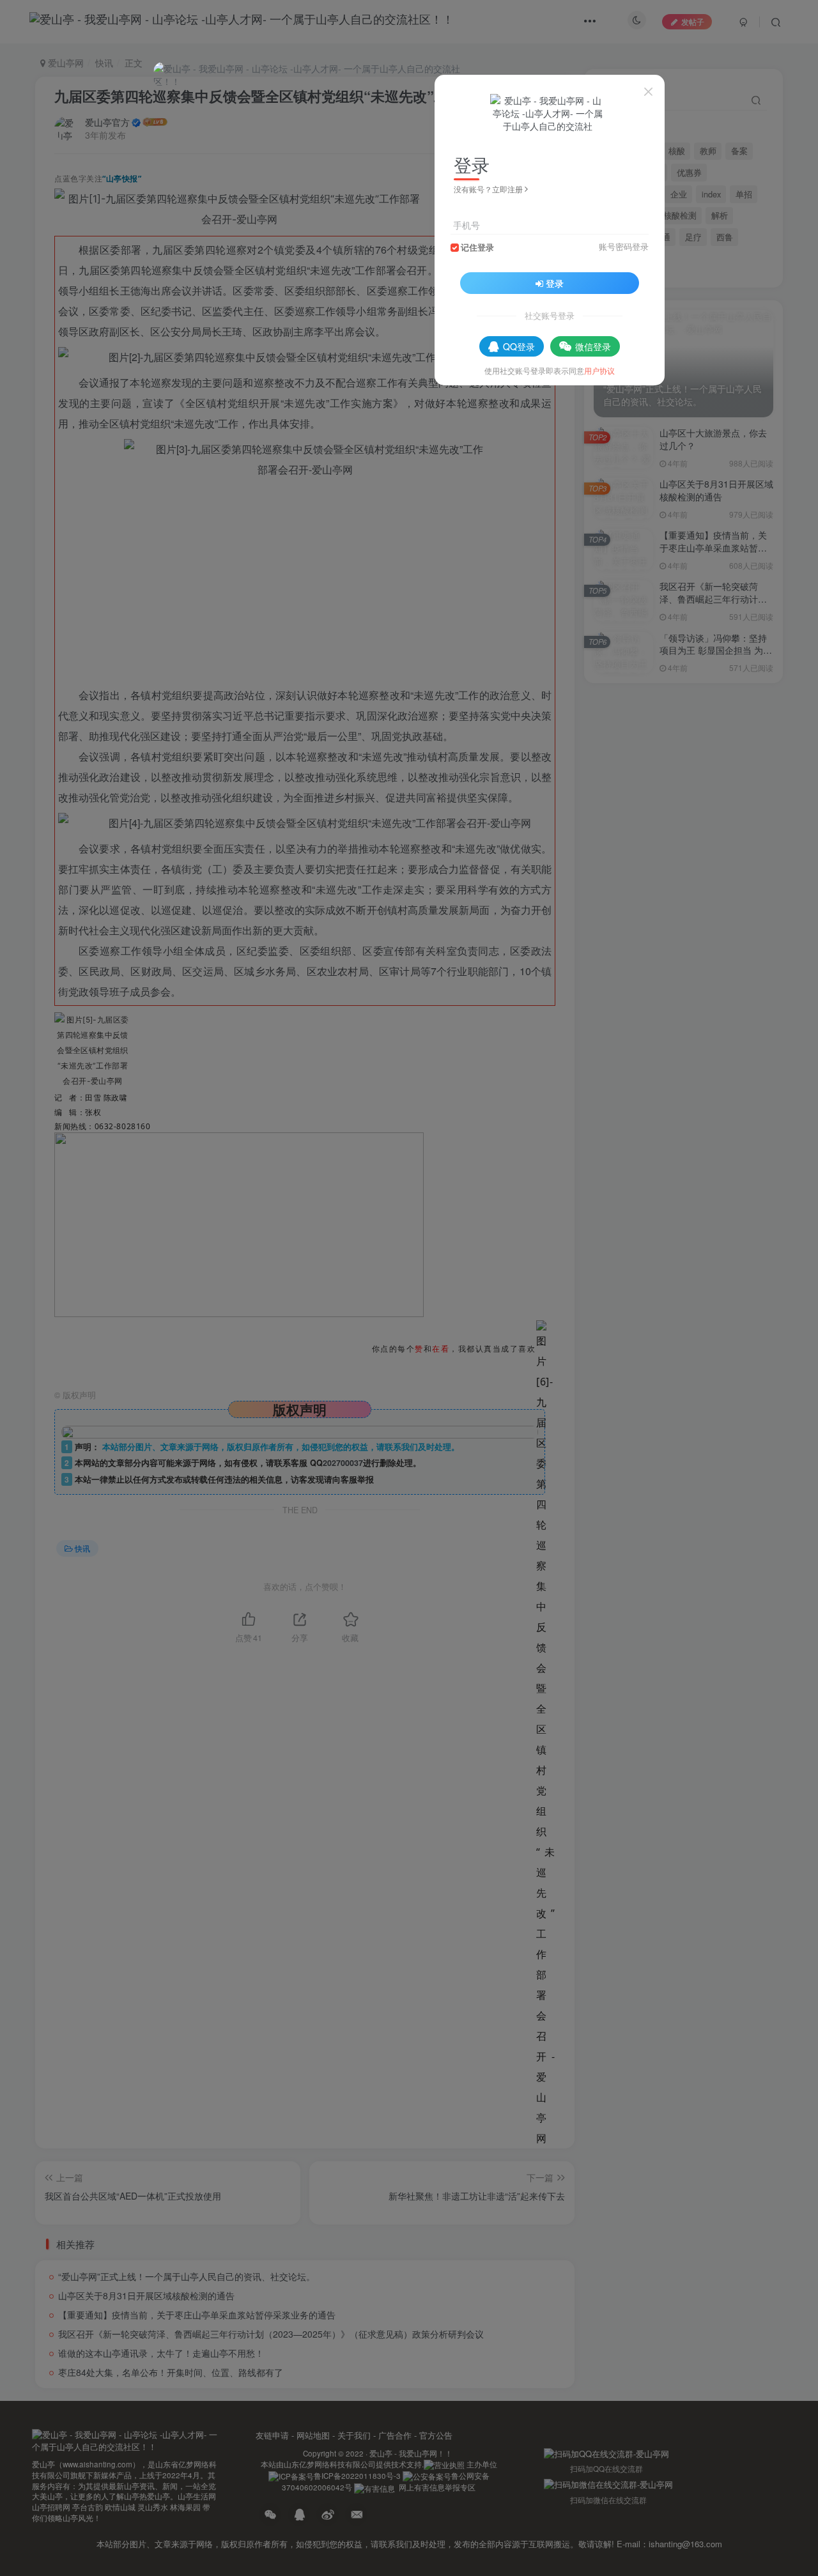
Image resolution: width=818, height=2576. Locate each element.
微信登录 (593, 346)
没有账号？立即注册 (488, 189)
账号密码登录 (624, 247)
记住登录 (477, 247)
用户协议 (599, 370)
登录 (555, 283)
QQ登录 (519, 346)
